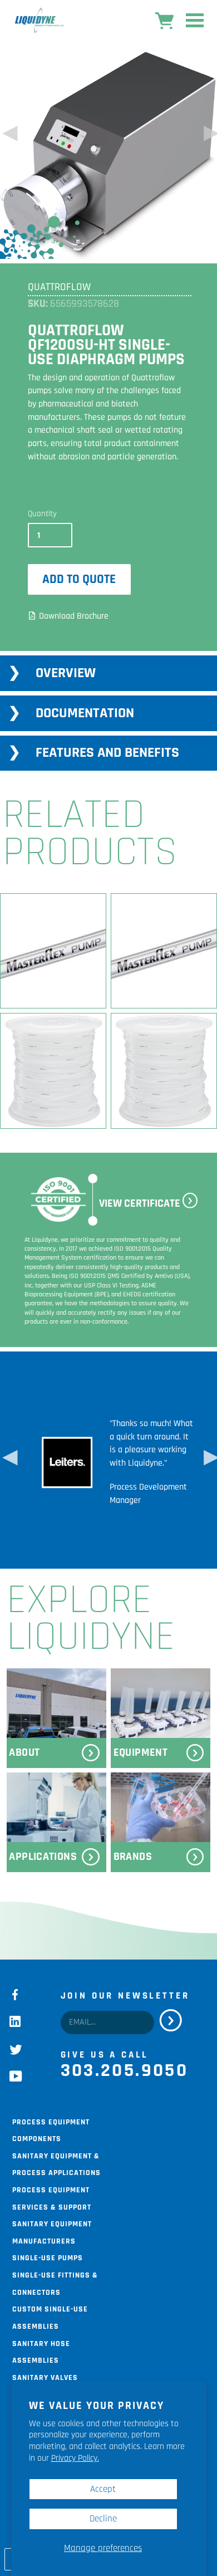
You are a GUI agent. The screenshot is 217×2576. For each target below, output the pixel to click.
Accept (103, 2489)
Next (209, 137)
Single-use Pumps (48, 2257)
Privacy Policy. (75, 2458)
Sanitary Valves (45, 2377)
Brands (133, 1857)
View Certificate (140, 1204)
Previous (8, 137)
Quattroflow (59, 287)
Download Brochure (74, 616)
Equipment (141, 1753)
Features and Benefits (107, 753)
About (24, 1753)
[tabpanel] (110, 1461)
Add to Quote (79, 579)
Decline (103, 2519)
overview (66, 673)
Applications (43, 1857)
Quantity (42, 514)
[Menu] (195, 23)
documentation (85, 713)
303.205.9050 (125, 2070)
